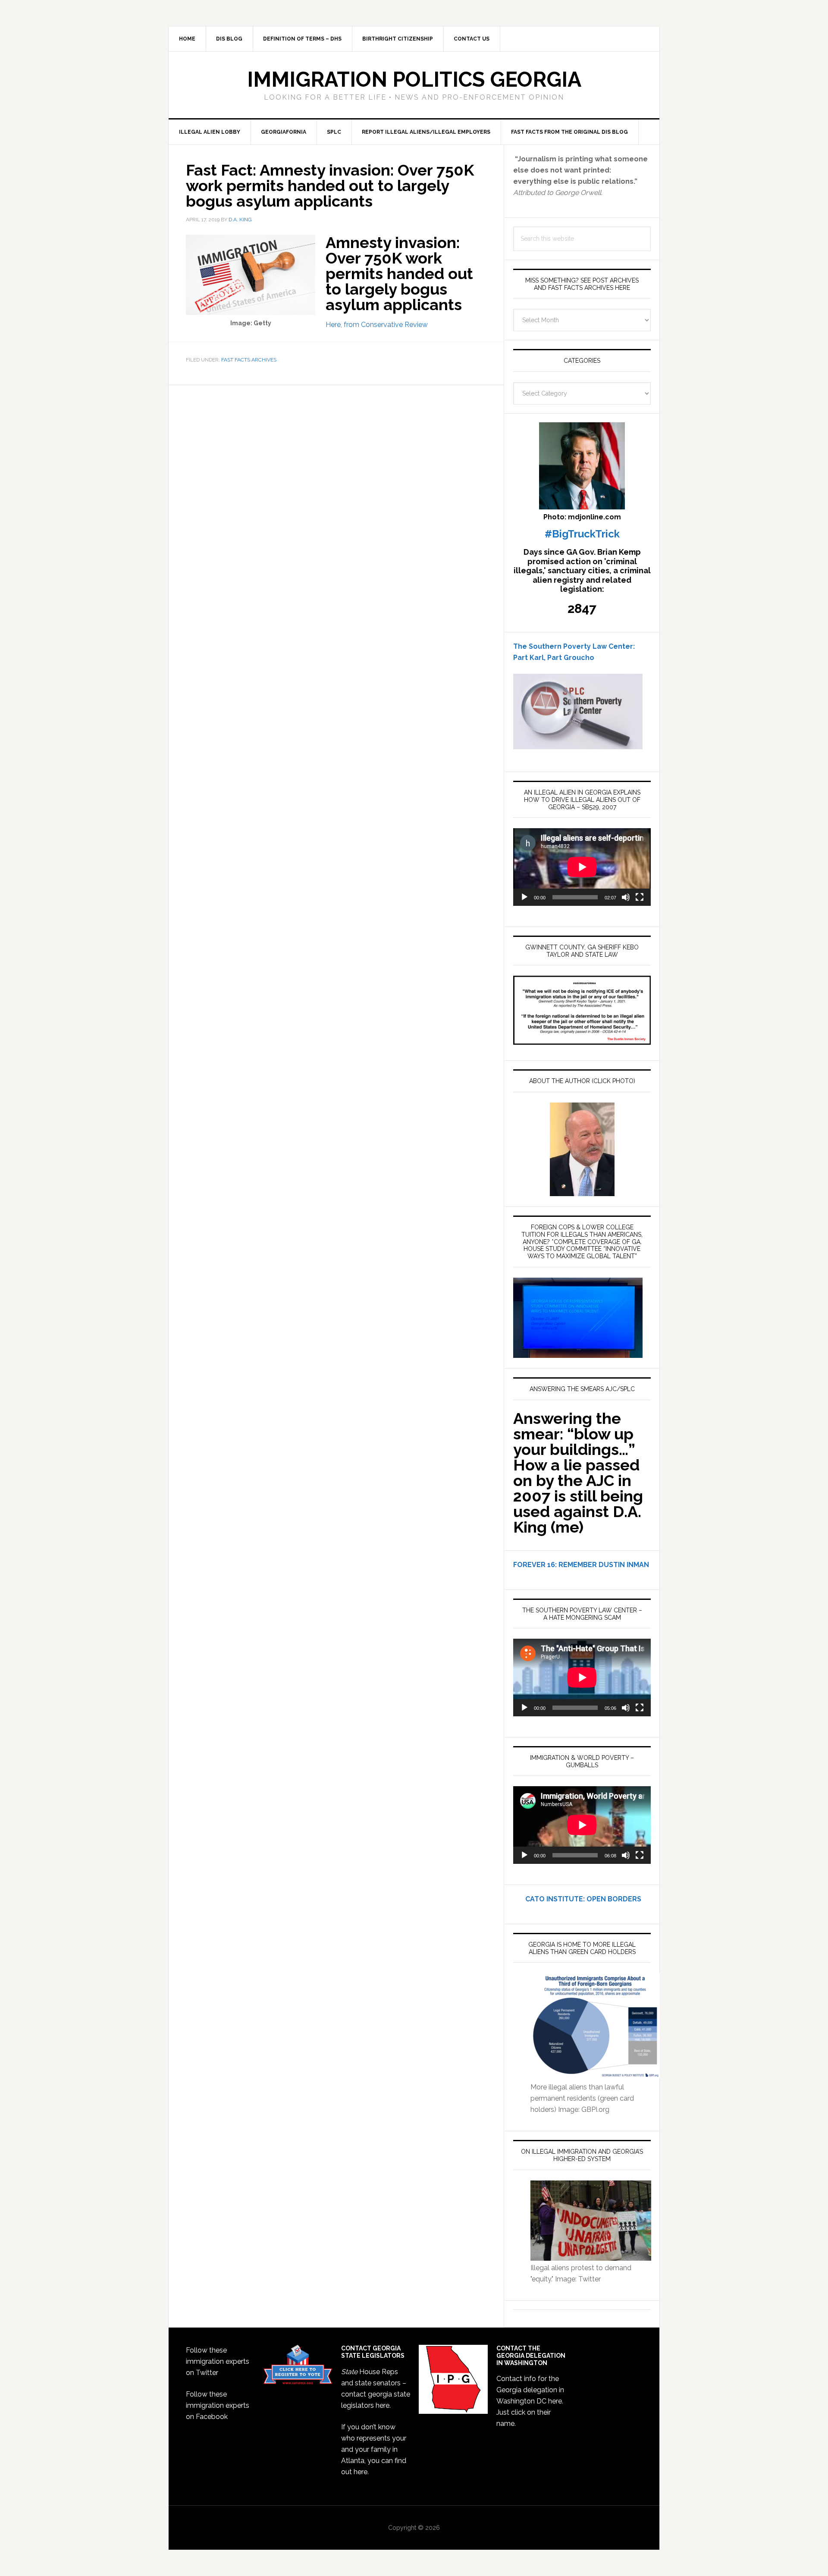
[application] (582, 867)
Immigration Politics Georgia (414, 79)
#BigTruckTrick (582, 534)
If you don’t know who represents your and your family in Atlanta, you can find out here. (374, 2449)
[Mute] (626, 897)
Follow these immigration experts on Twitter (218, 2361)
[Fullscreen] (640, 897)
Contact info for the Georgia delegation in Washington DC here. (530, 2390)
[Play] (524, 897)
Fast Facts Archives (249, 360)
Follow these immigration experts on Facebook (218, 2405)
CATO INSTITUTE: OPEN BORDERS (577, 1899)
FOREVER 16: (535, 1565)
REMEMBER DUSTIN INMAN (604, 1565)
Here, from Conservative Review (377, 325)
